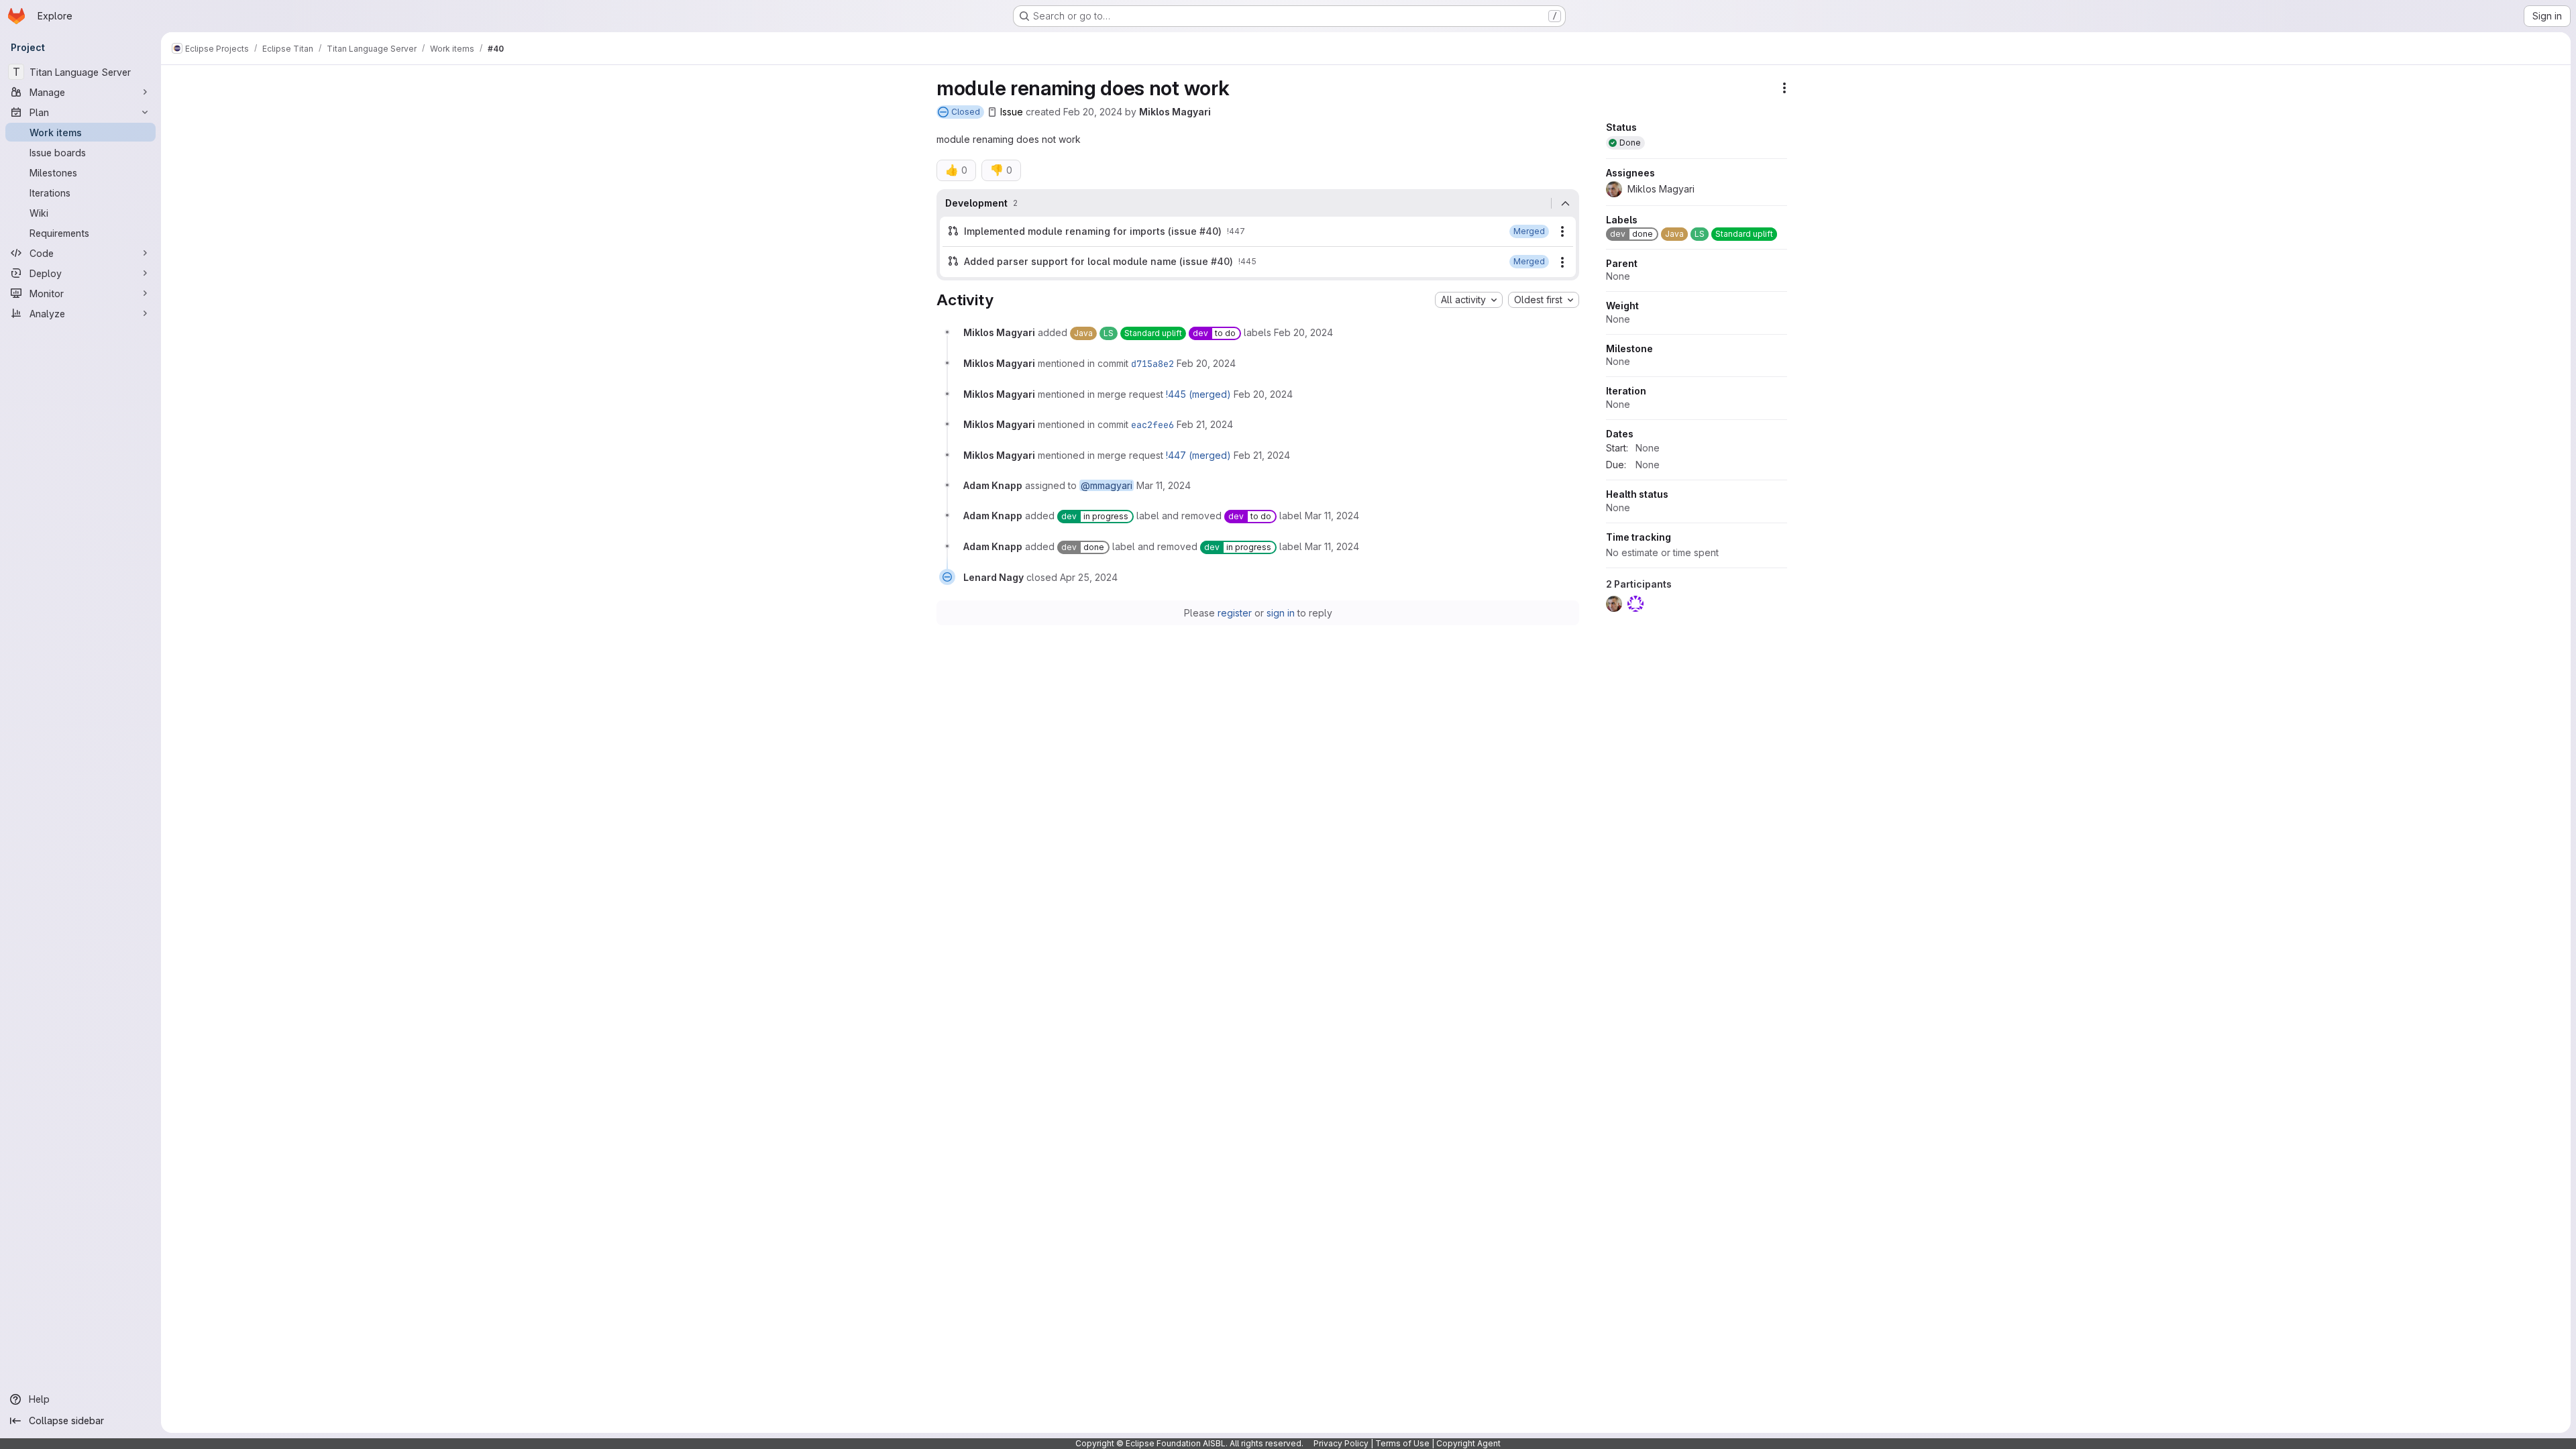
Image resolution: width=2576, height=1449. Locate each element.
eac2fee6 (1152, 425)
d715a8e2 (1152, 364)
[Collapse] (1565, 203)
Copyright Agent (1468, 1443)
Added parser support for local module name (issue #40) (1098, 261)
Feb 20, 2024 (1093, 112)
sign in (1281, 613)
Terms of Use (1402, 1443)
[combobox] (1469, 300)
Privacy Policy (1341, 1443)
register (1235, 613)
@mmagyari (1107, 485)
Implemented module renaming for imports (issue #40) (1093, 231)
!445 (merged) (1198, 394)
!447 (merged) (1198, 455)
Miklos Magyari (1175, 112)
